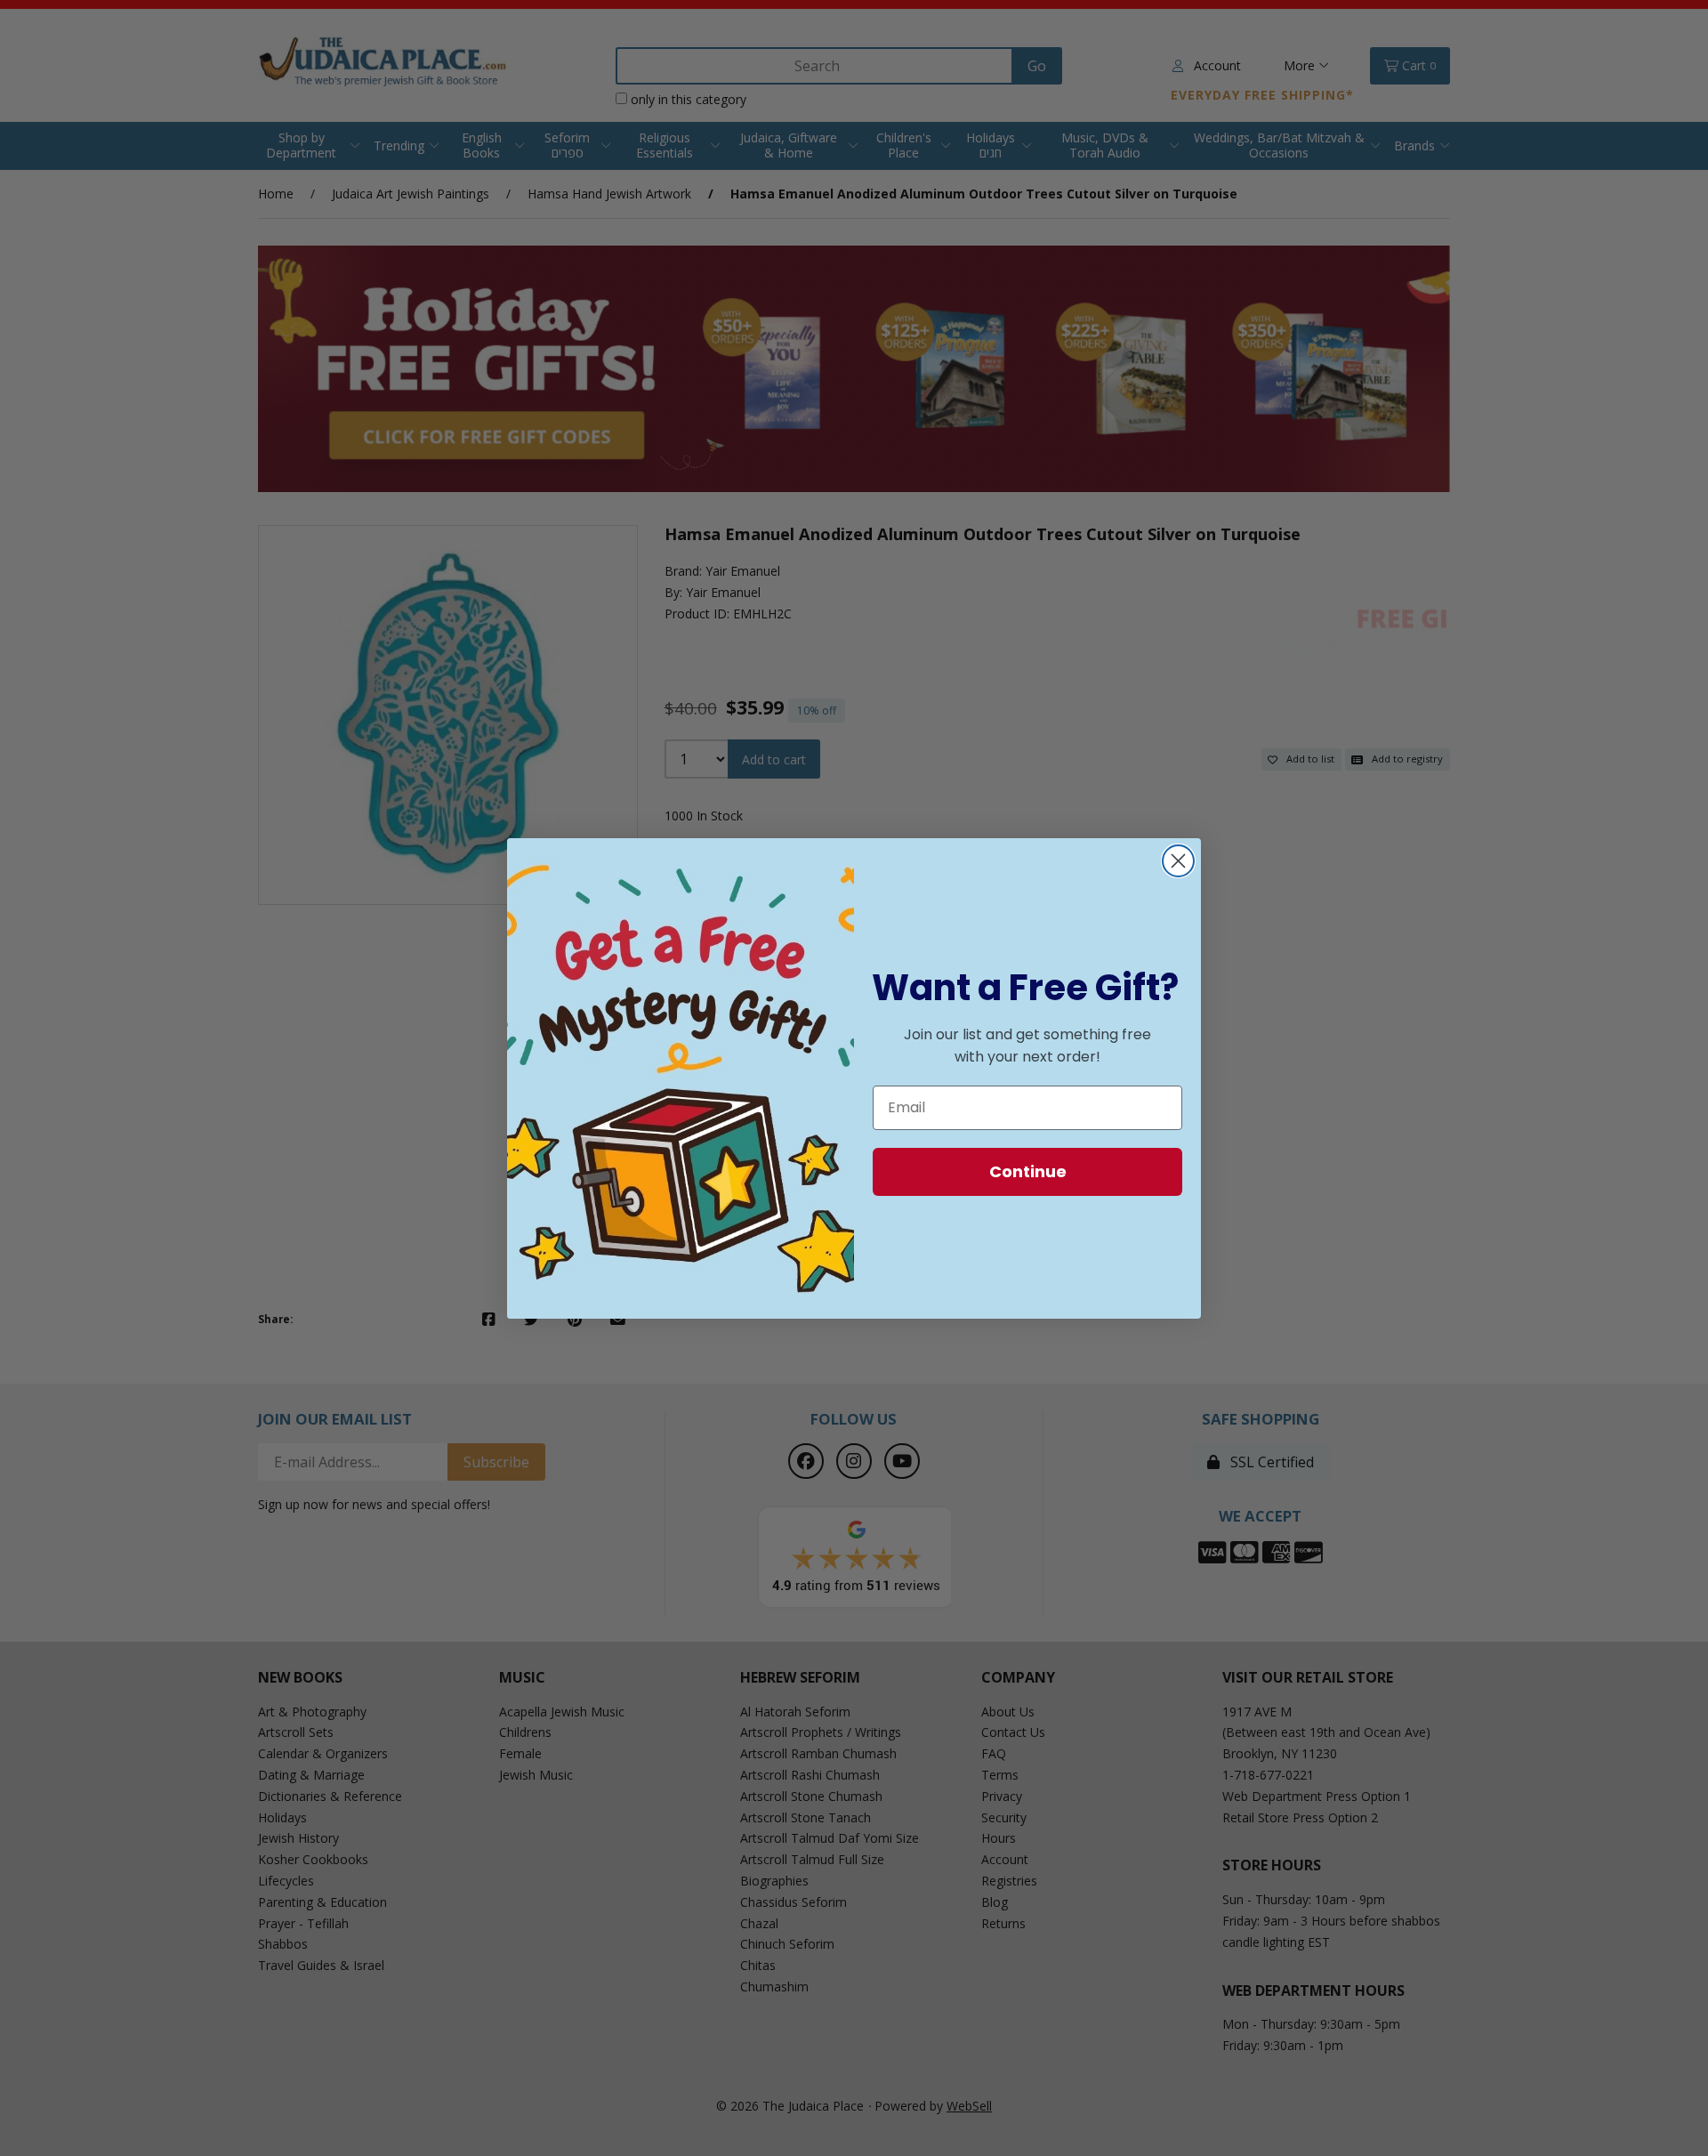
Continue (1028, 1171)
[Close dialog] (1178, 861)
